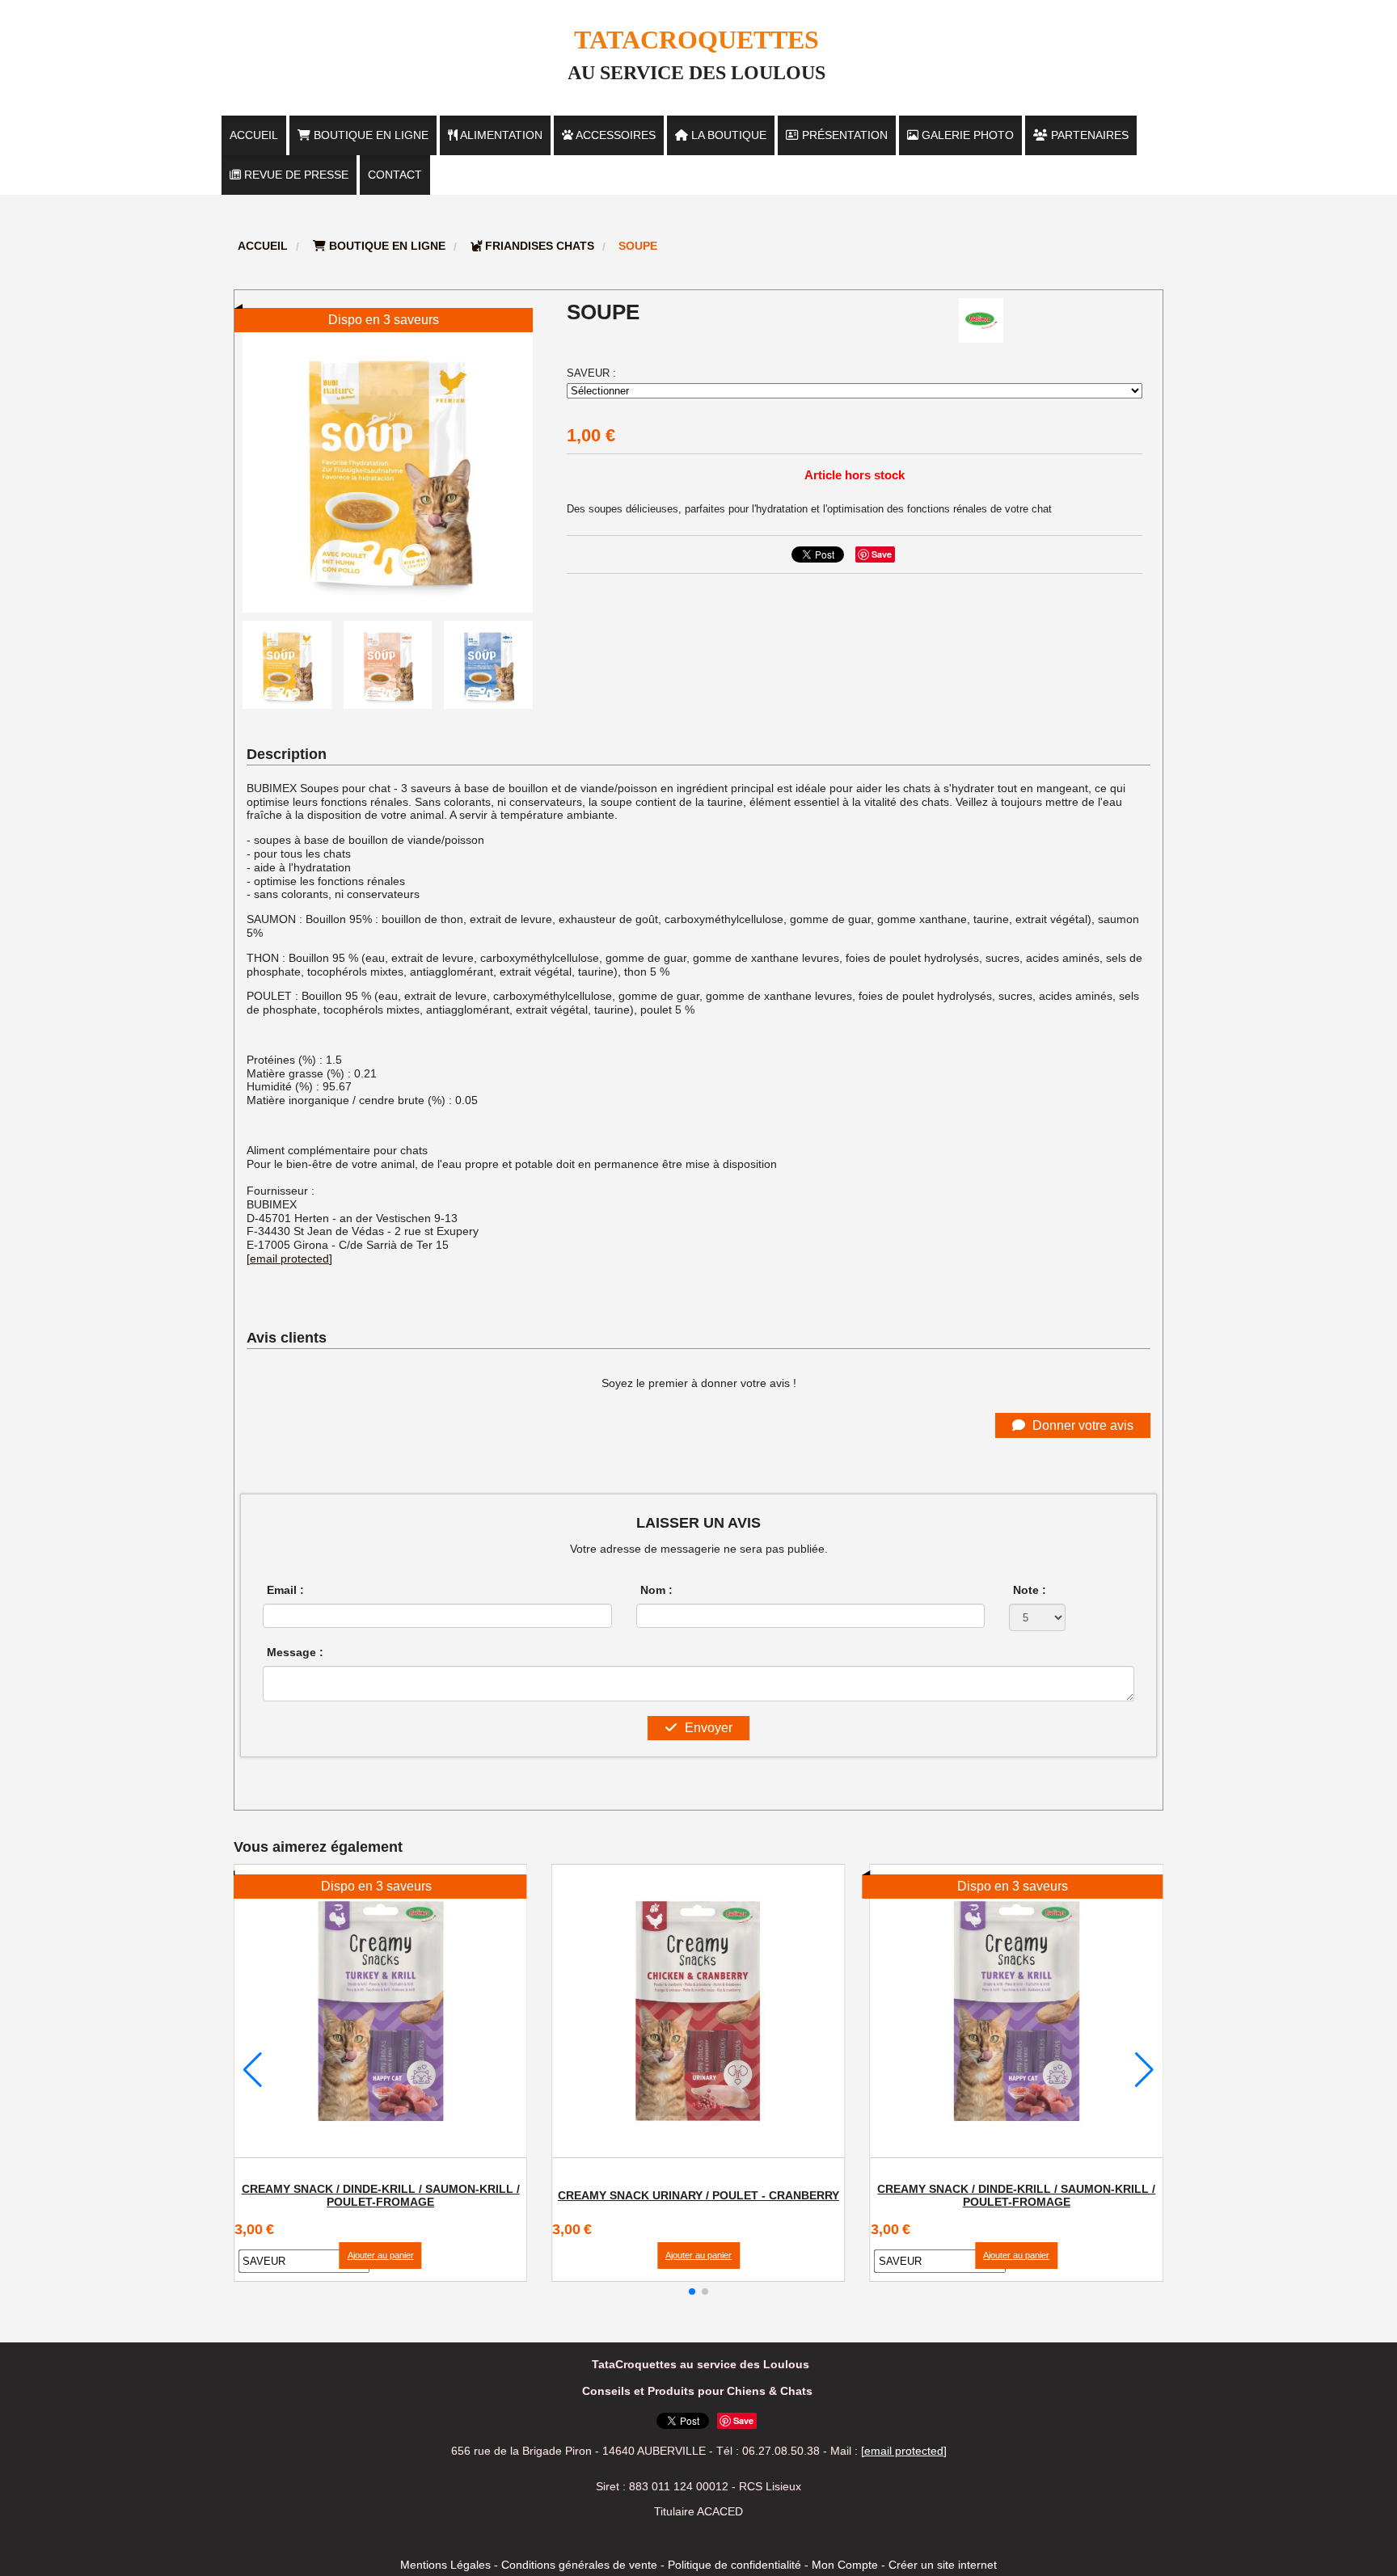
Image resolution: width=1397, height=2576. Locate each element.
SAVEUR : (591, 373)
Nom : (656, 1590)
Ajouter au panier (381, 2255)
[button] (692, 2291)
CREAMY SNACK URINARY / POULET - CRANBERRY (698, 2195)
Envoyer (707, 1728)
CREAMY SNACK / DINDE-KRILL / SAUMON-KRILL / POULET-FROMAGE (381, 2195)
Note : (1030, 1590)
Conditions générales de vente (579, 2565)
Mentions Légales (445, 2565)
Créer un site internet (943, 2565)
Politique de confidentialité (734, 2565)
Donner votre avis (1081, 1425)
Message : (295, 1652)
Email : (285, 1590)
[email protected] (289, 1258)
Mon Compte (845, 2565)
